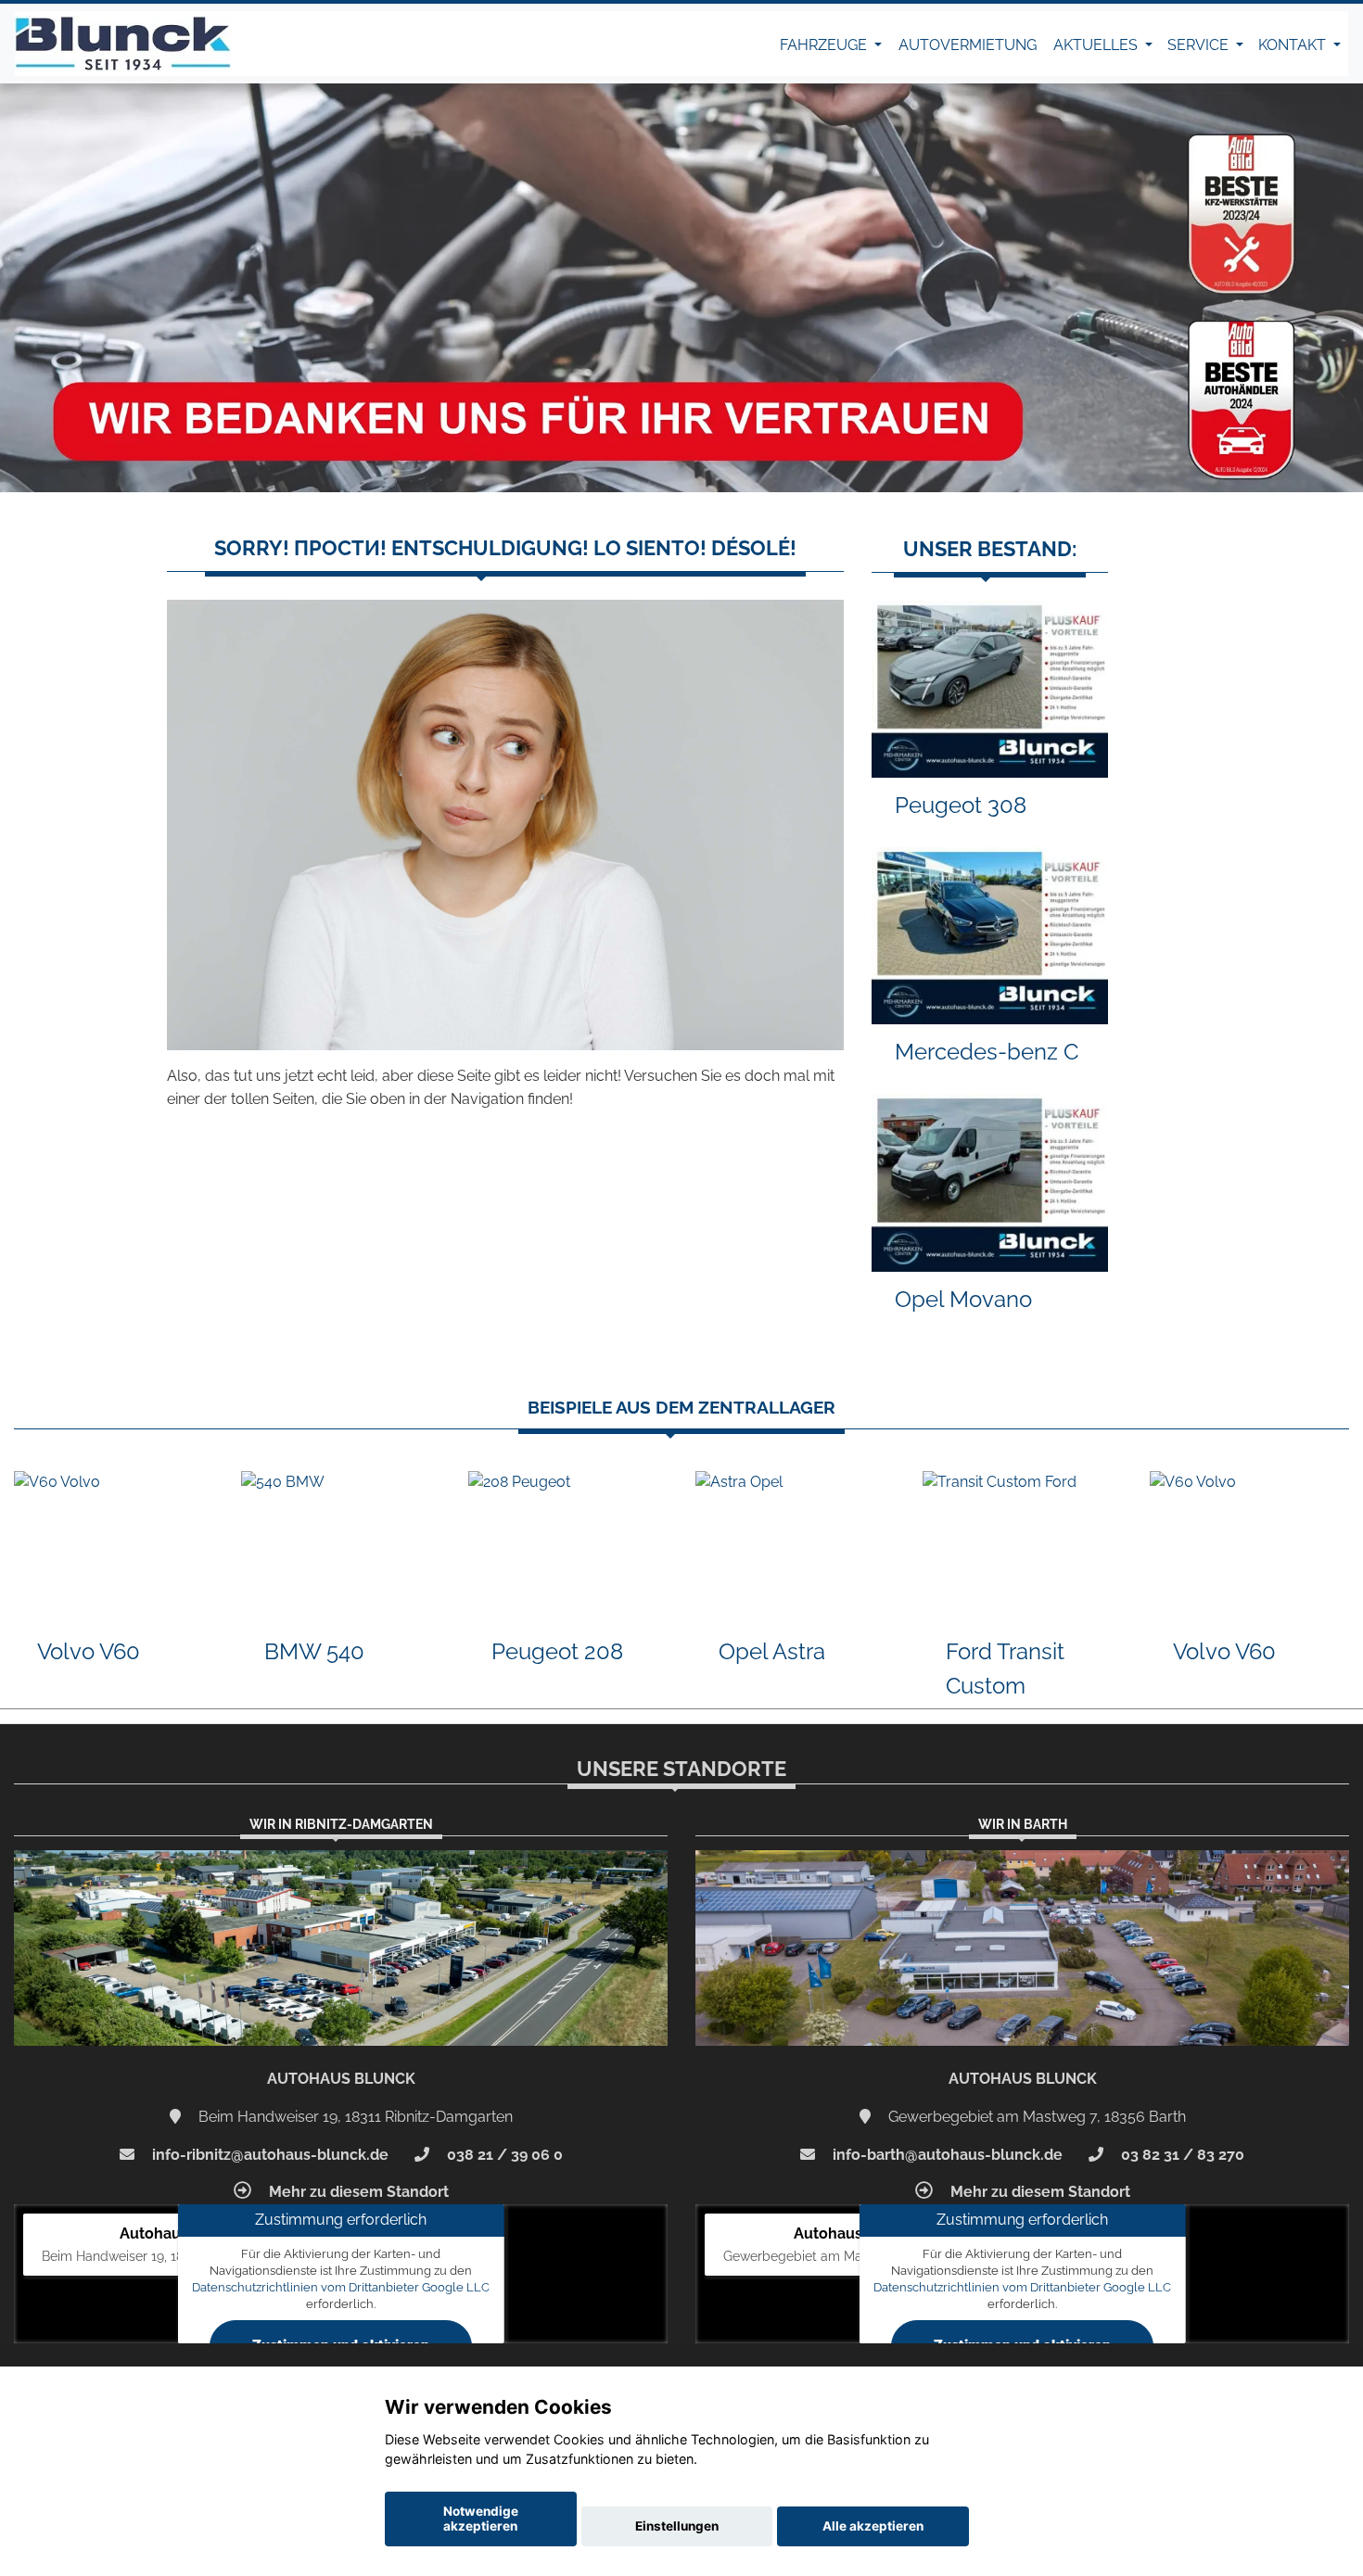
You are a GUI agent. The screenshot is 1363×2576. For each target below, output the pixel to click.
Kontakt (1294, 45)
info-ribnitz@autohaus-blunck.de (268, 2155)
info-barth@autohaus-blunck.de (946, 2155)
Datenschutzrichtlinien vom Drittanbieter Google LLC (341, 2287)
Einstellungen (677, 2526)
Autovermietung (968, 45)
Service (1200, 45)
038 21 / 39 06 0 (503, 2155)
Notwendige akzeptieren (481, 2519)
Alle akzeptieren (873, 2526)
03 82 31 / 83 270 (1181, 2155)
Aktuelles (1097, 45)
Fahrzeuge (825, 45)
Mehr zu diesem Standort (357, 2192)
